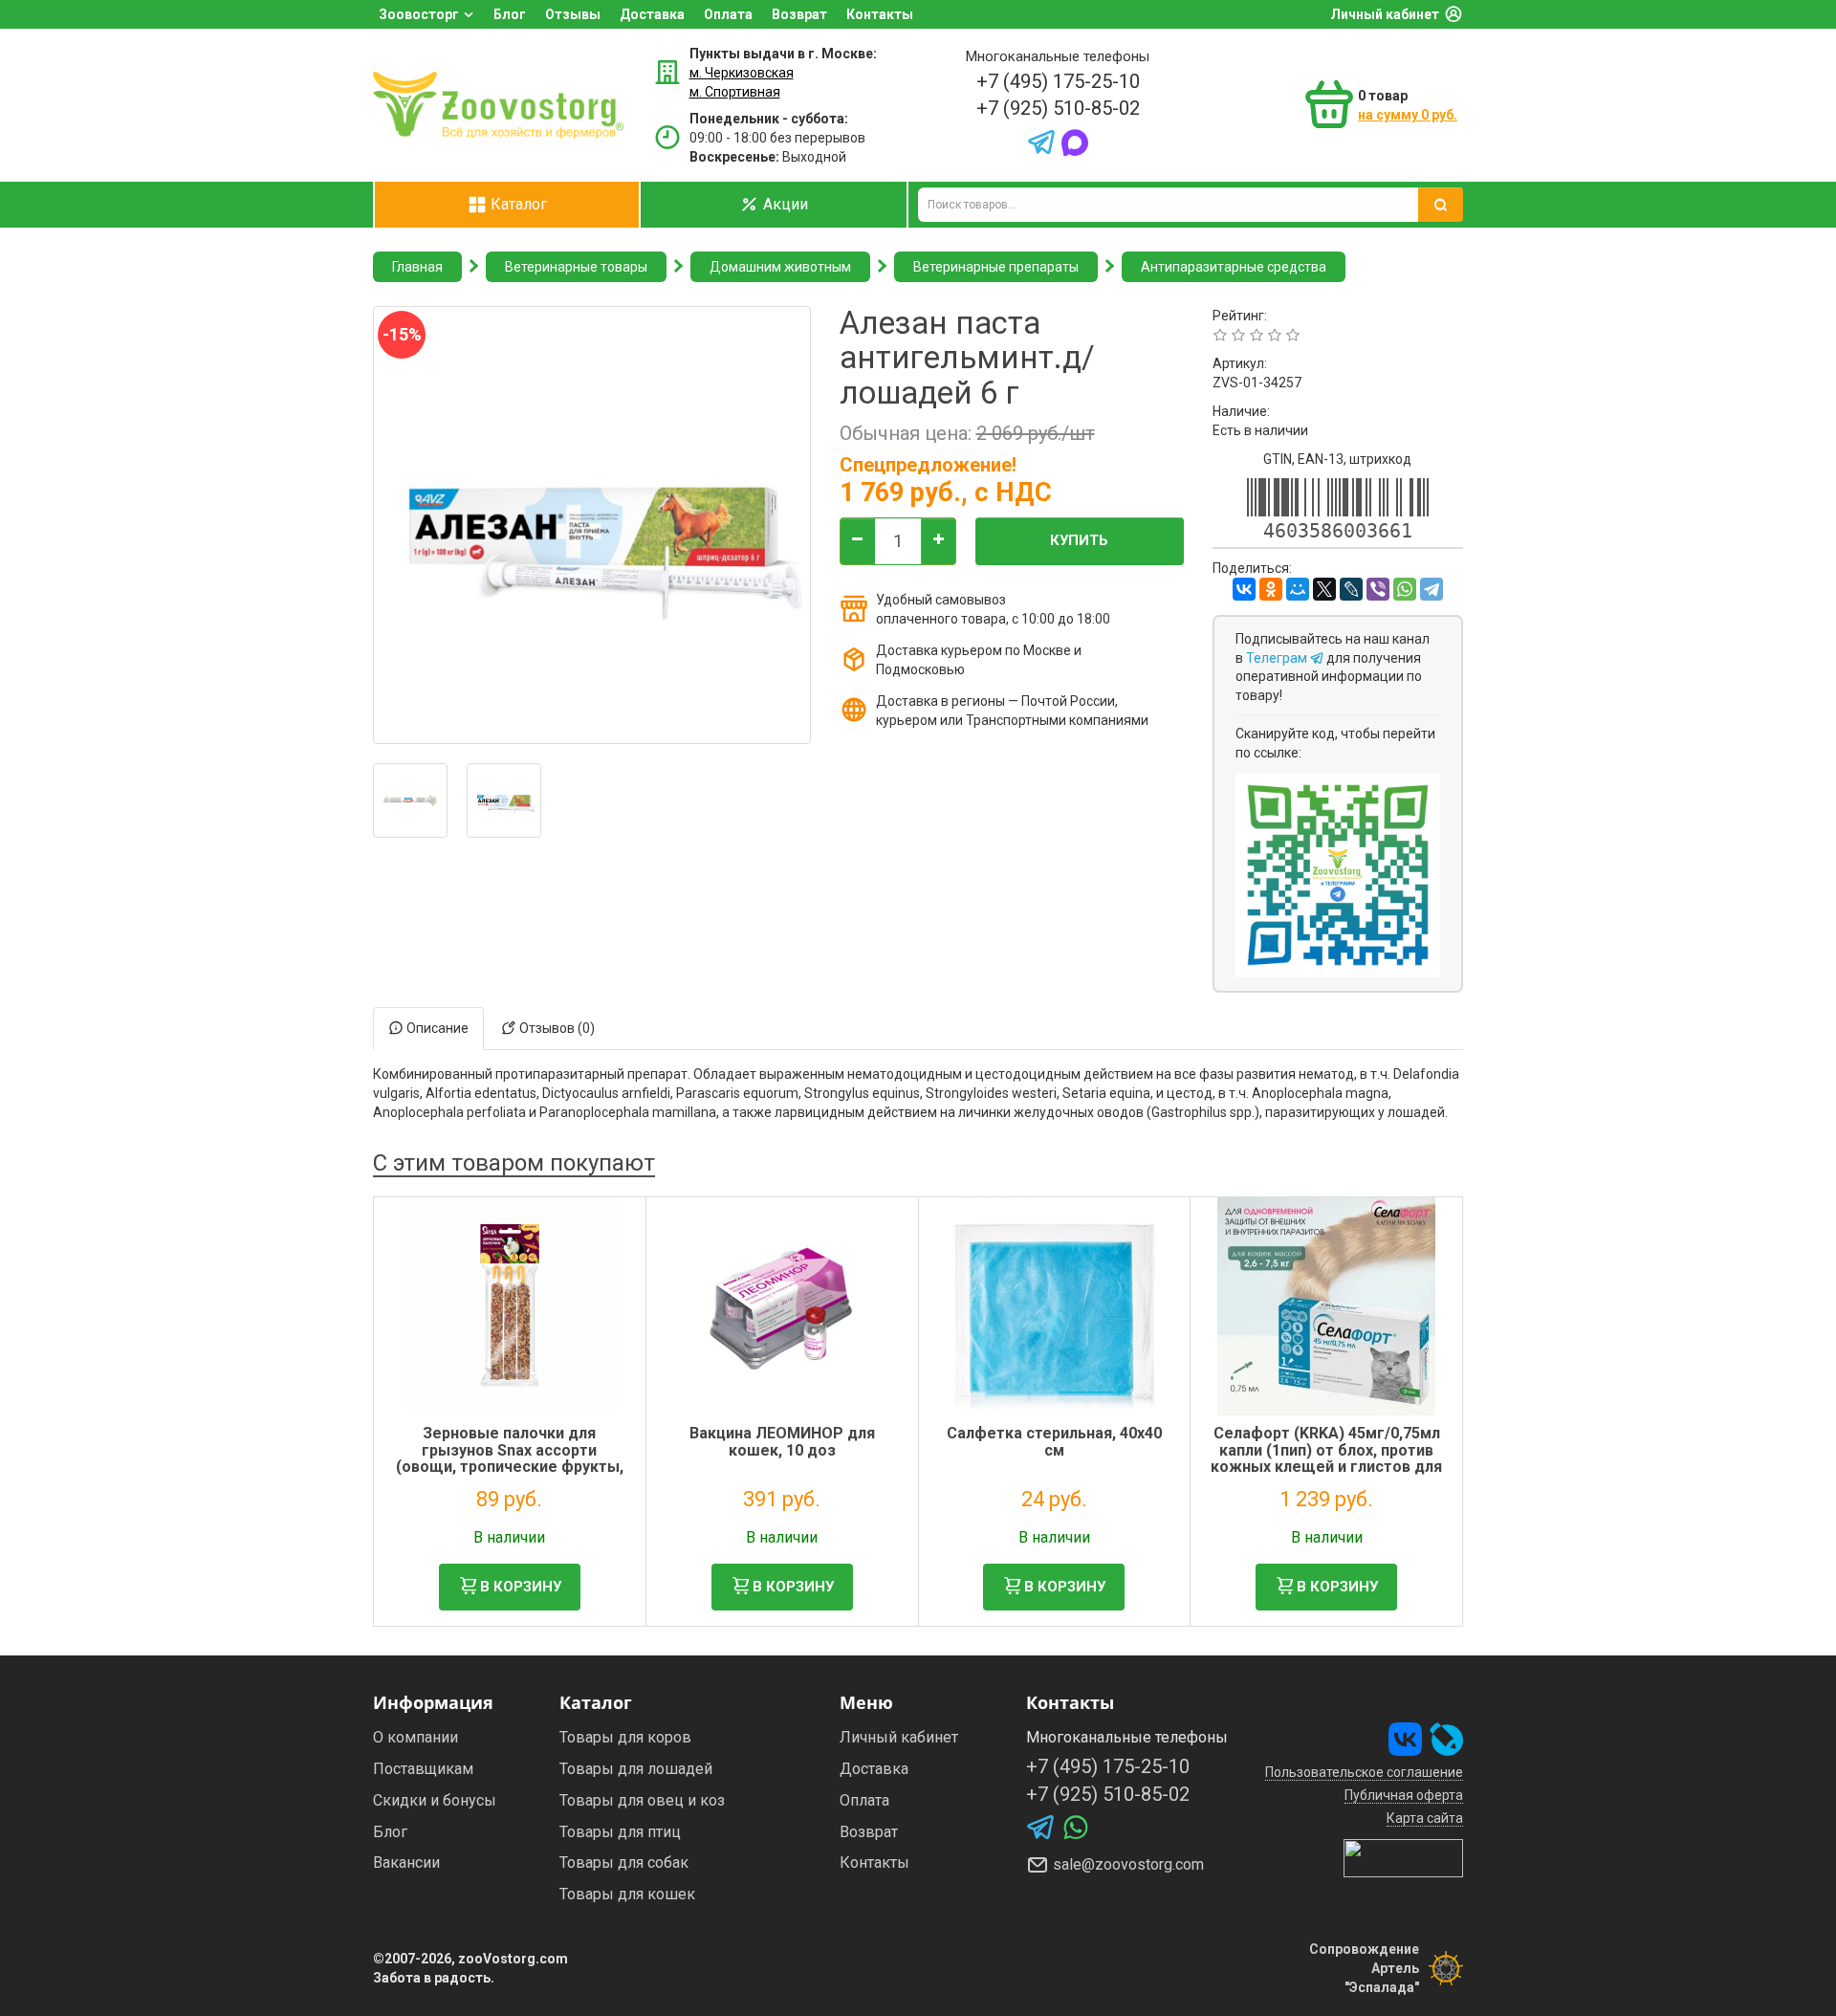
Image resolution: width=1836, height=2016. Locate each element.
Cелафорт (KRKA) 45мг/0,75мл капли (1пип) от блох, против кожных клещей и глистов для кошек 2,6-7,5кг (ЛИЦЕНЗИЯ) (1326, 1458)
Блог (510, 14)
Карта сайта (1425, 1818)
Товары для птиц (620, 1832)
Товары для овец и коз (642, 1800)
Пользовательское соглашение (1364, 1772)
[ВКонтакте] (1244, 589)
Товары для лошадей (636, 1769)
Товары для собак (624, 1863)
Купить (1079, 540)
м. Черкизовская (742, 73)
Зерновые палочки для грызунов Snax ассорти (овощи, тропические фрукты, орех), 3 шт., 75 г (510, 1458)
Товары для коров (625, 1737)
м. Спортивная (735, 92)
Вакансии (406, 1863)
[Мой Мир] (1298, 589)
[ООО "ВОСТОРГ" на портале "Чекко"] (1403, 1857)
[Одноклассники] (1271, 589)
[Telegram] (1432, 589)
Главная (417, 267)
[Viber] (1378, 589)
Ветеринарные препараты (996, 267)
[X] (1324, 589)
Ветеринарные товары (576, 267)
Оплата (728, 14)
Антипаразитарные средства (1234, 267)
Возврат (799, 14)
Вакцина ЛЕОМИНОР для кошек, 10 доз (782, 1442)
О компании (415, 1737)
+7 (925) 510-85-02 (1058, 108)
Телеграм (1278, 658)
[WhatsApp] (1405, 589)
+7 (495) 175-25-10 (1058, 81)
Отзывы (573, 14)
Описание (436, 1028)
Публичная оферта (1404, 1795)
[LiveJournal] (1351, 589)
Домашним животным (780, 267)
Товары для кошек (627, 1894)
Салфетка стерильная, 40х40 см (1054, 1442)
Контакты (880, 14)
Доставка (652, 14)
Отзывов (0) (556, 1028)
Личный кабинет (1385, 14)
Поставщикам (423, 1769)
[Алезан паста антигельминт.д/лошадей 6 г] (410, 800)
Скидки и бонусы (435, 1800)
